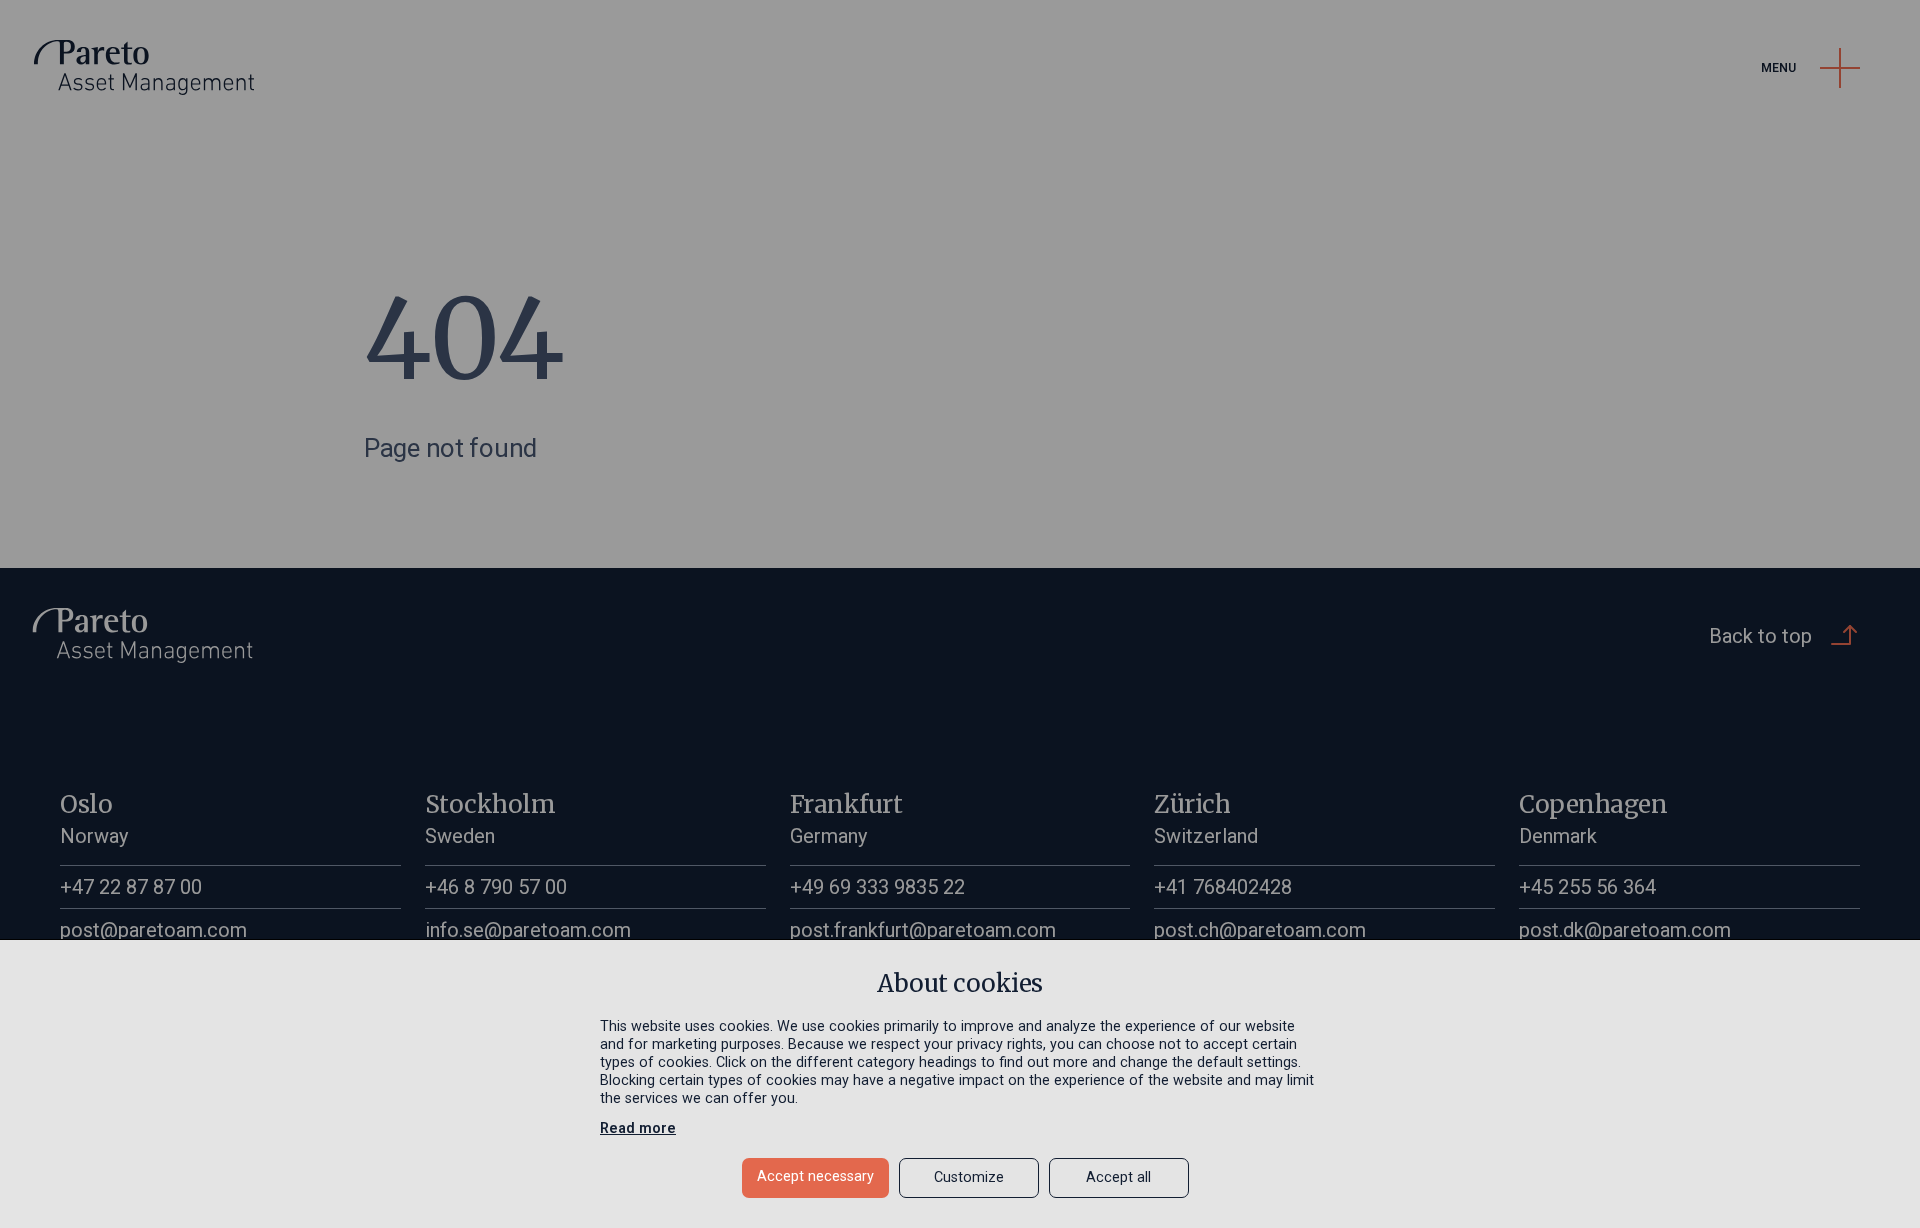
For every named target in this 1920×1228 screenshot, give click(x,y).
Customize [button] (969, 1177)
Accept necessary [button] (815, 1176)
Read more (638, 1128)
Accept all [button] (1118, 1177)
